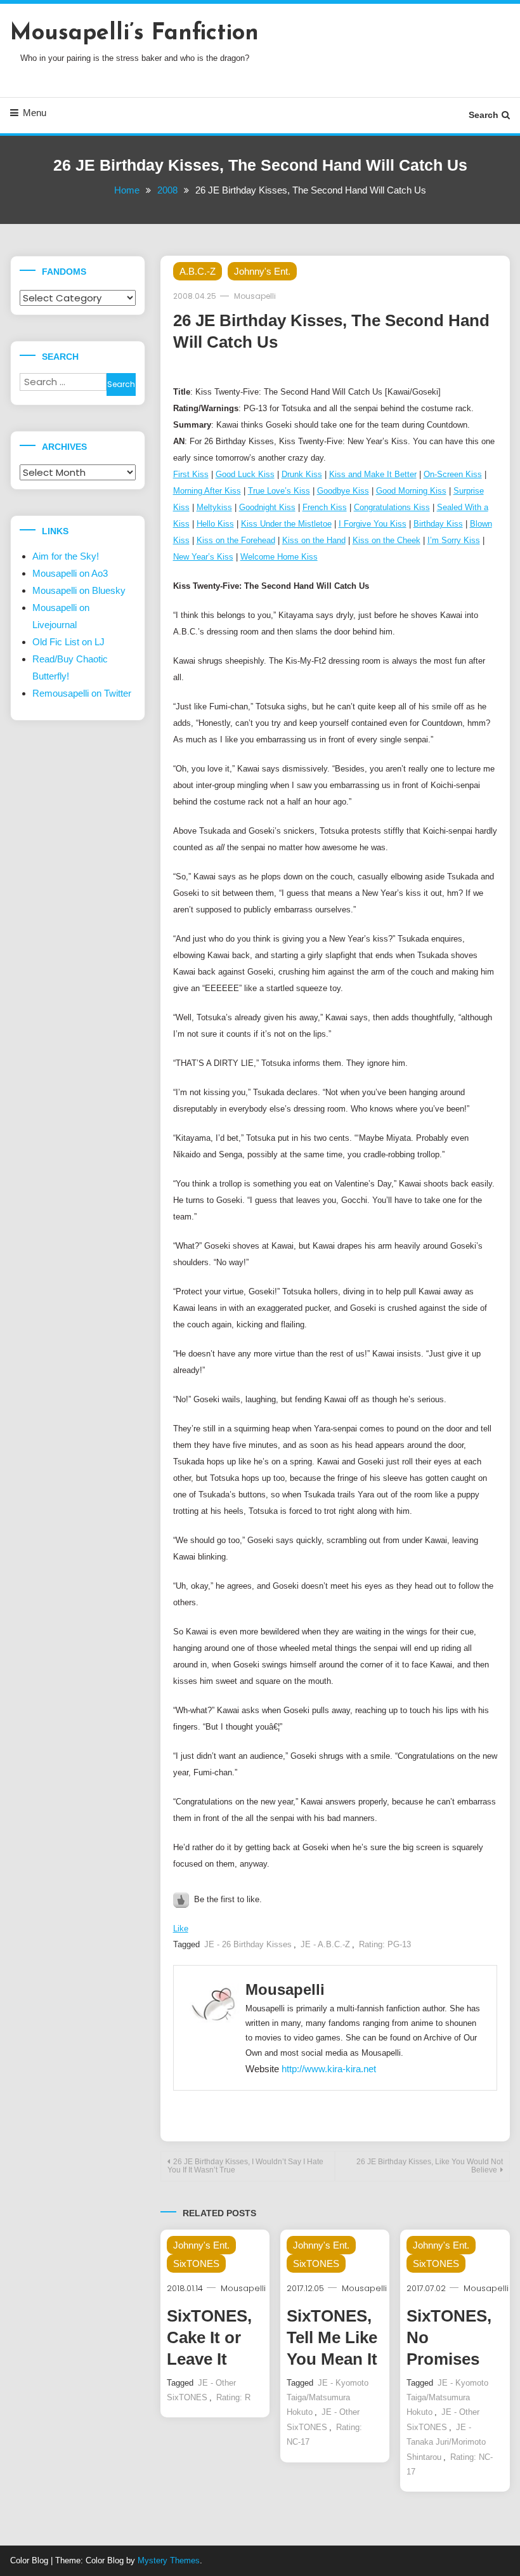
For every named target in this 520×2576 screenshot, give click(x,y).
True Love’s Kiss (279, 491)
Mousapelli (255, 296)
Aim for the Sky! (66, 556)
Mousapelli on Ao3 (70, 573)
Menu (35, 113)
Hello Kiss (215, 524)
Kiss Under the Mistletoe (286, 524)
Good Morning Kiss (411, 491)
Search (484, 115)
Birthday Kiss (438, 524)
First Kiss (191, 474)
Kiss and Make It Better (373, 474)
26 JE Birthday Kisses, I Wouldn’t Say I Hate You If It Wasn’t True (245, 2166)
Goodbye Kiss (343, 491)
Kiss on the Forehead (236, 540)
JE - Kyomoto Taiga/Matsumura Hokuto (328, 2398)
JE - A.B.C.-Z (325, 1944)
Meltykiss (214, 507)
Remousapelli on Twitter (82, 693)
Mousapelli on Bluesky (79, 590)
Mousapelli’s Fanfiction (134, 34)
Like (181, 1929)
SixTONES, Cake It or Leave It (209, 2337)
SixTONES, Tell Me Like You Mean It (332, 2337)
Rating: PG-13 (385, 1944)
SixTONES (196, 2264)
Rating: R (233, 2397)
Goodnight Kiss (267, 507)
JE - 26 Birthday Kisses (248, 1944)
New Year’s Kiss (203, 557)
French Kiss (325, 507)
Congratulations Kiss (392, 507)
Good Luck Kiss (245, 474)
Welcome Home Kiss (279, 557)
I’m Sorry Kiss (454, 540)
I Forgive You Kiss (373, 524)
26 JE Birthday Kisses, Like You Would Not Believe (430, 2166)
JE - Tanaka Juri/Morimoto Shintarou (446, 2442)
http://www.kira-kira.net (329, 2069)
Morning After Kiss (207, 491)
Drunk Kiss (302, 474)
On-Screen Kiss (453, 474)
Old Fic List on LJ (68, 642)
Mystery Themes (169, 2560)
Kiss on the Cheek (387, 540)
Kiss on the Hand (314, 540)
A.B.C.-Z (198, 271)
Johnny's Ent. (262, 271)
